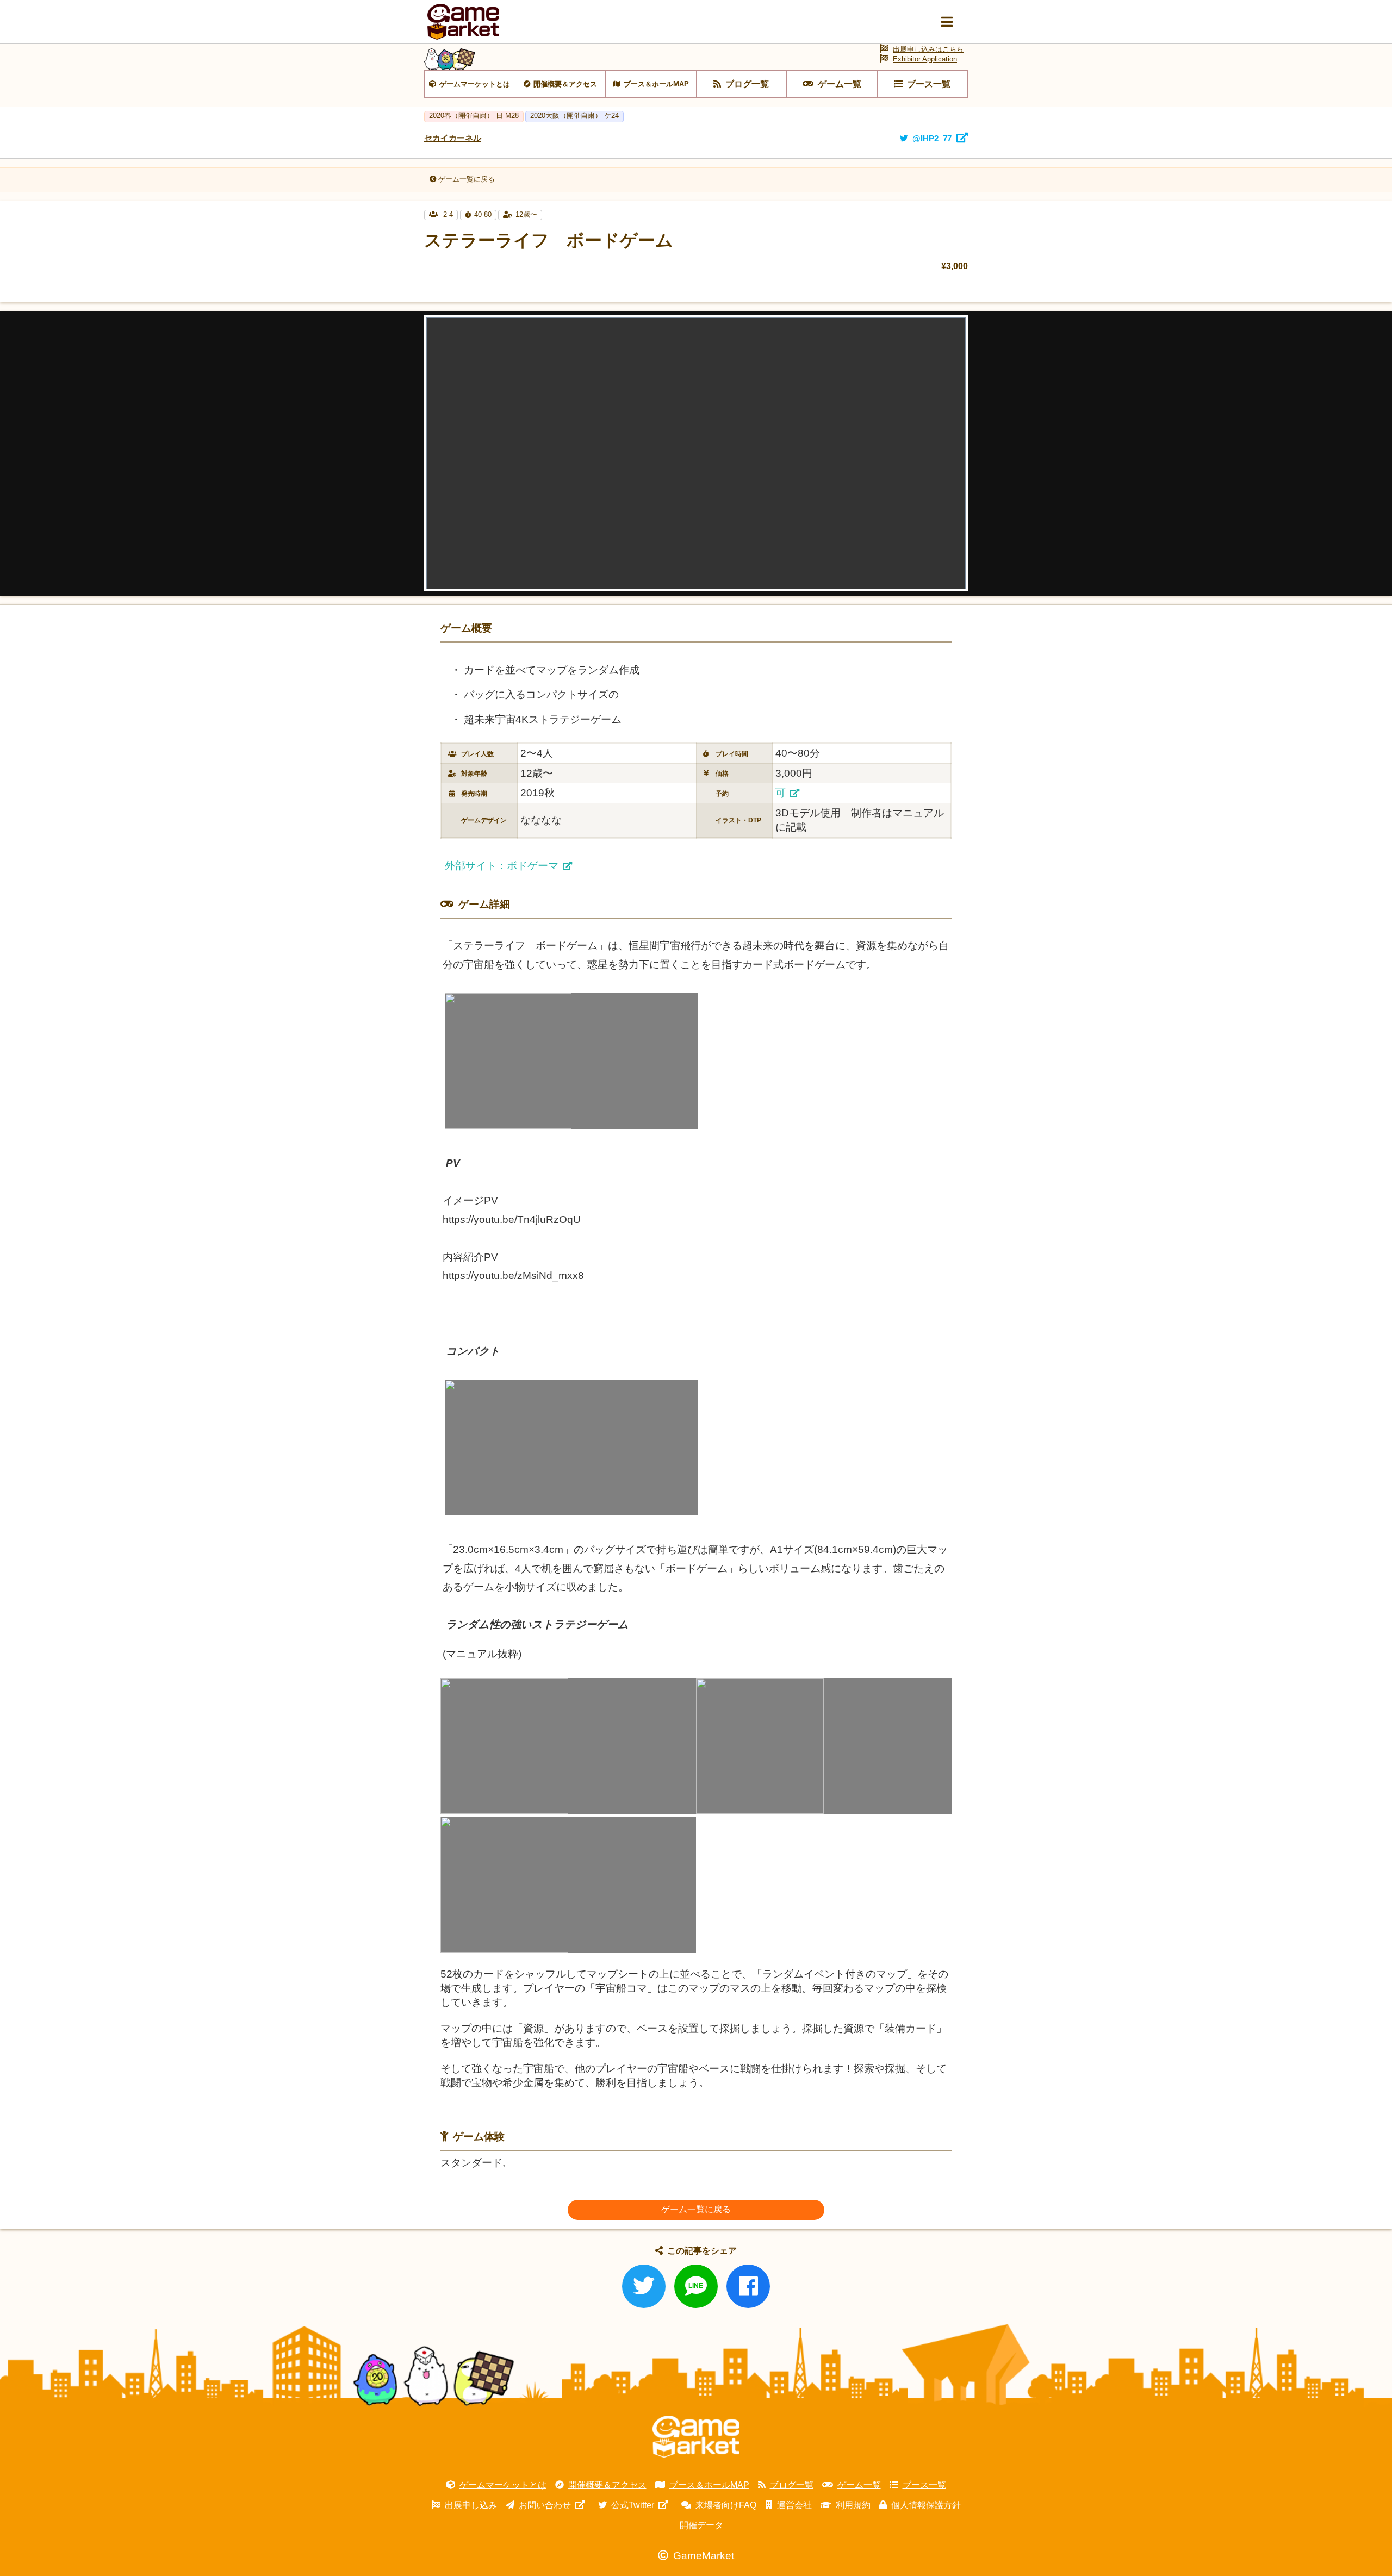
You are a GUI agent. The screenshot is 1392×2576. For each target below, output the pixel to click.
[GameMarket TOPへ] (696, 2437)
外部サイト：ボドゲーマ (502, 866)
